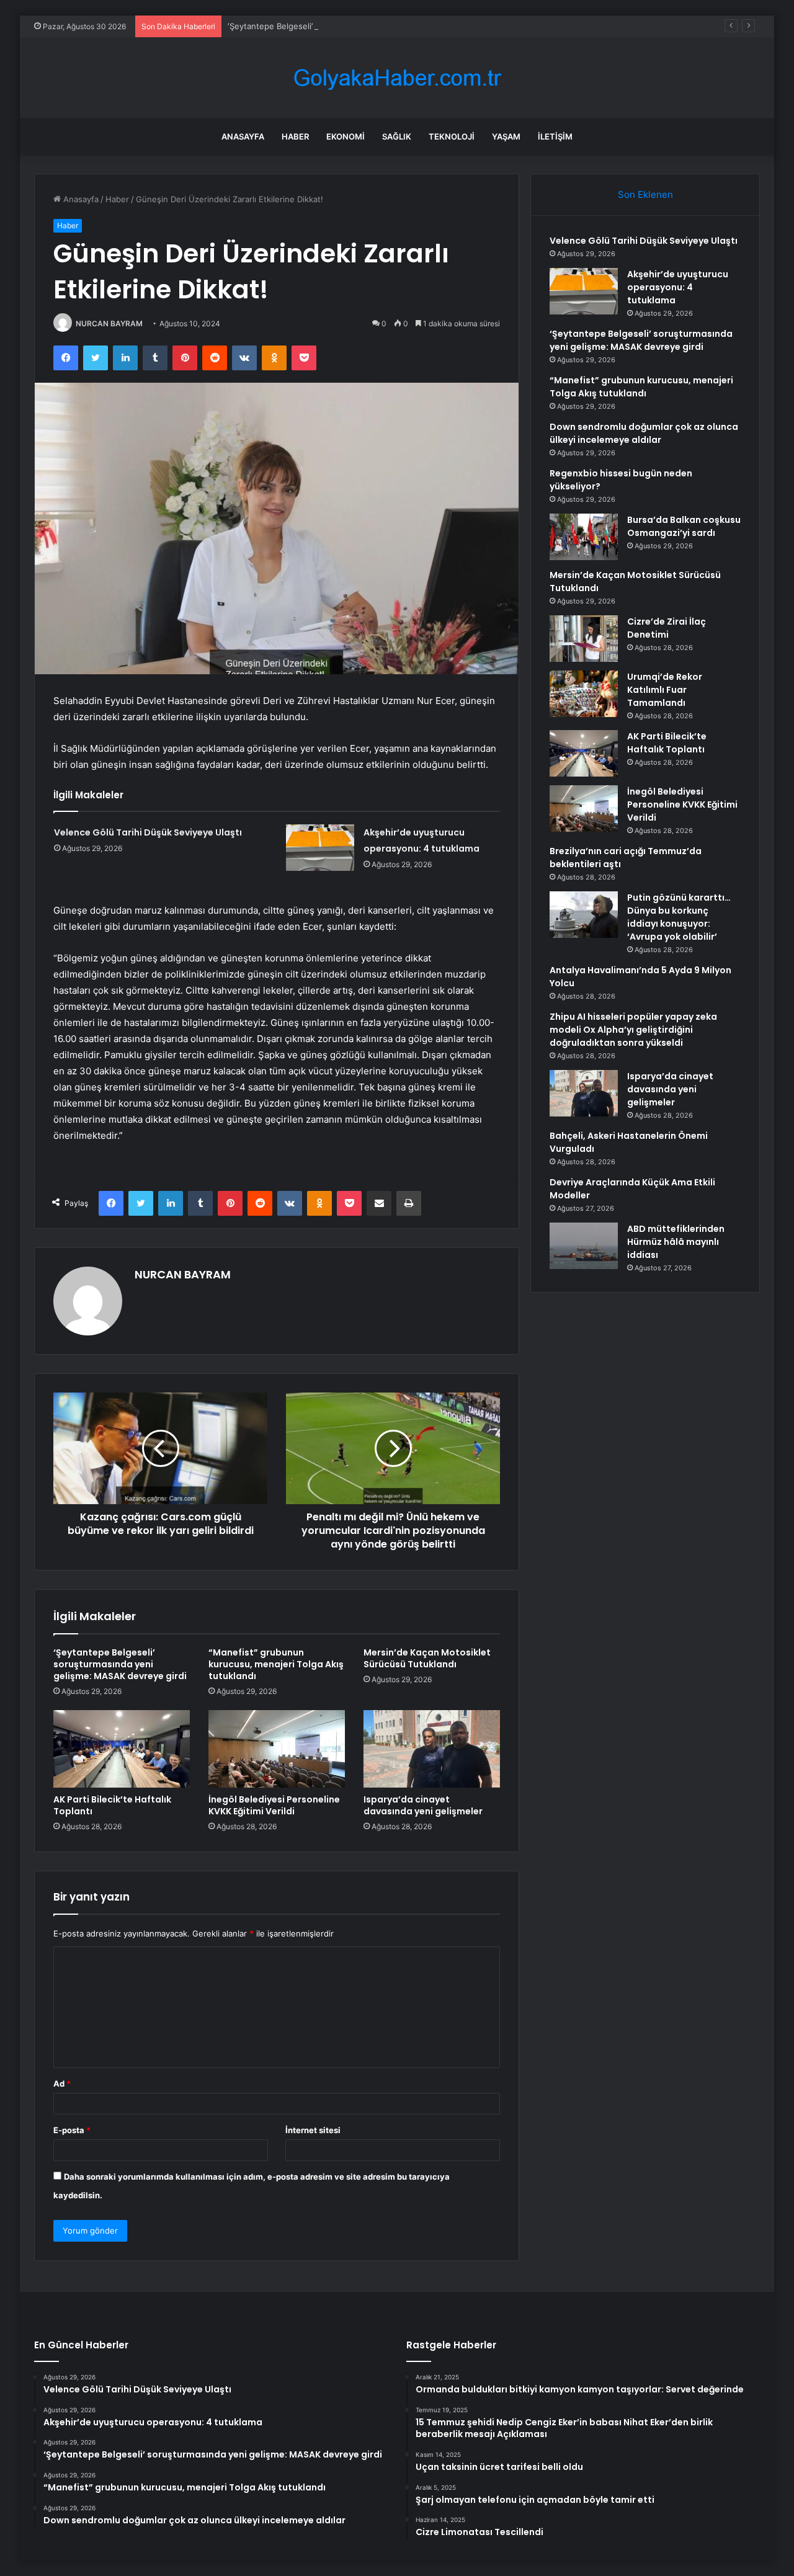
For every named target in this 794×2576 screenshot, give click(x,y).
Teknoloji (452, 136)
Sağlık (397, 136)
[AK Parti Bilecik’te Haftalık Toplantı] (122, 1749)
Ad (62, 2084)
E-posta (72, 2130)
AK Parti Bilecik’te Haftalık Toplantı (112, 1805)
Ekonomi (346, 136)
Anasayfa (243, 136)
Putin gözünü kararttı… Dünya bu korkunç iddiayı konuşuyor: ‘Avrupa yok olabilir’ (679, 917)
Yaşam (506, 136)
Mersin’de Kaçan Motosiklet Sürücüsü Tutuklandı (427, 1658)
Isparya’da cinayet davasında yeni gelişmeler (423, 1805)
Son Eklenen (645, 194)
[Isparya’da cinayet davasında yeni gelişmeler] (432, 1749)
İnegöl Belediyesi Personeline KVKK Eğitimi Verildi (274, 1805)
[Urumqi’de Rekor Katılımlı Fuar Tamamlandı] (584, 694)
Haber (295, 136)
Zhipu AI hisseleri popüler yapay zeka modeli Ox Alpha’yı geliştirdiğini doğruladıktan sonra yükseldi (633, 1030)
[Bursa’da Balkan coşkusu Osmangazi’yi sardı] (584, 537)
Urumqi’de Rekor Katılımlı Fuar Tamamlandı (665, 690)
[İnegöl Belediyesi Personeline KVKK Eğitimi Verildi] (277, 1749)
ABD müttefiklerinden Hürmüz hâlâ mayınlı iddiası (676, 1242)
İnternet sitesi (313, 2130)
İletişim (555, 136)
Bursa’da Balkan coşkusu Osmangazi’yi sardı (684, 526)
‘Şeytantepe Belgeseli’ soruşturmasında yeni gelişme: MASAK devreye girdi (372, 26)
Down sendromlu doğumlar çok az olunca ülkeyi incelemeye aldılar (644, 433)
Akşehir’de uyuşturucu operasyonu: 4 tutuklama (678, 287)
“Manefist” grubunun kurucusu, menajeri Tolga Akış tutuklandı (276, 1664)
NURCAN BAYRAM (109, 323)
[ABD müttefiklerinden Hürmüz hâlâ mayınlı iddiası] (584, 1246)
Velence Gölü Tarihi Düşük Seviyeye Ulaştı (148, 832)
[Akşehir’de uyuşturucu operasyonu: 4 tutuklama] (320, 848)
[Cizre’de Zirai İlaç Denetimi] (584, 639)
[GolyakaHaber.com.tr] (397, 78)
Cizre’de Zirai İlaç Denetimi (667, 628)
